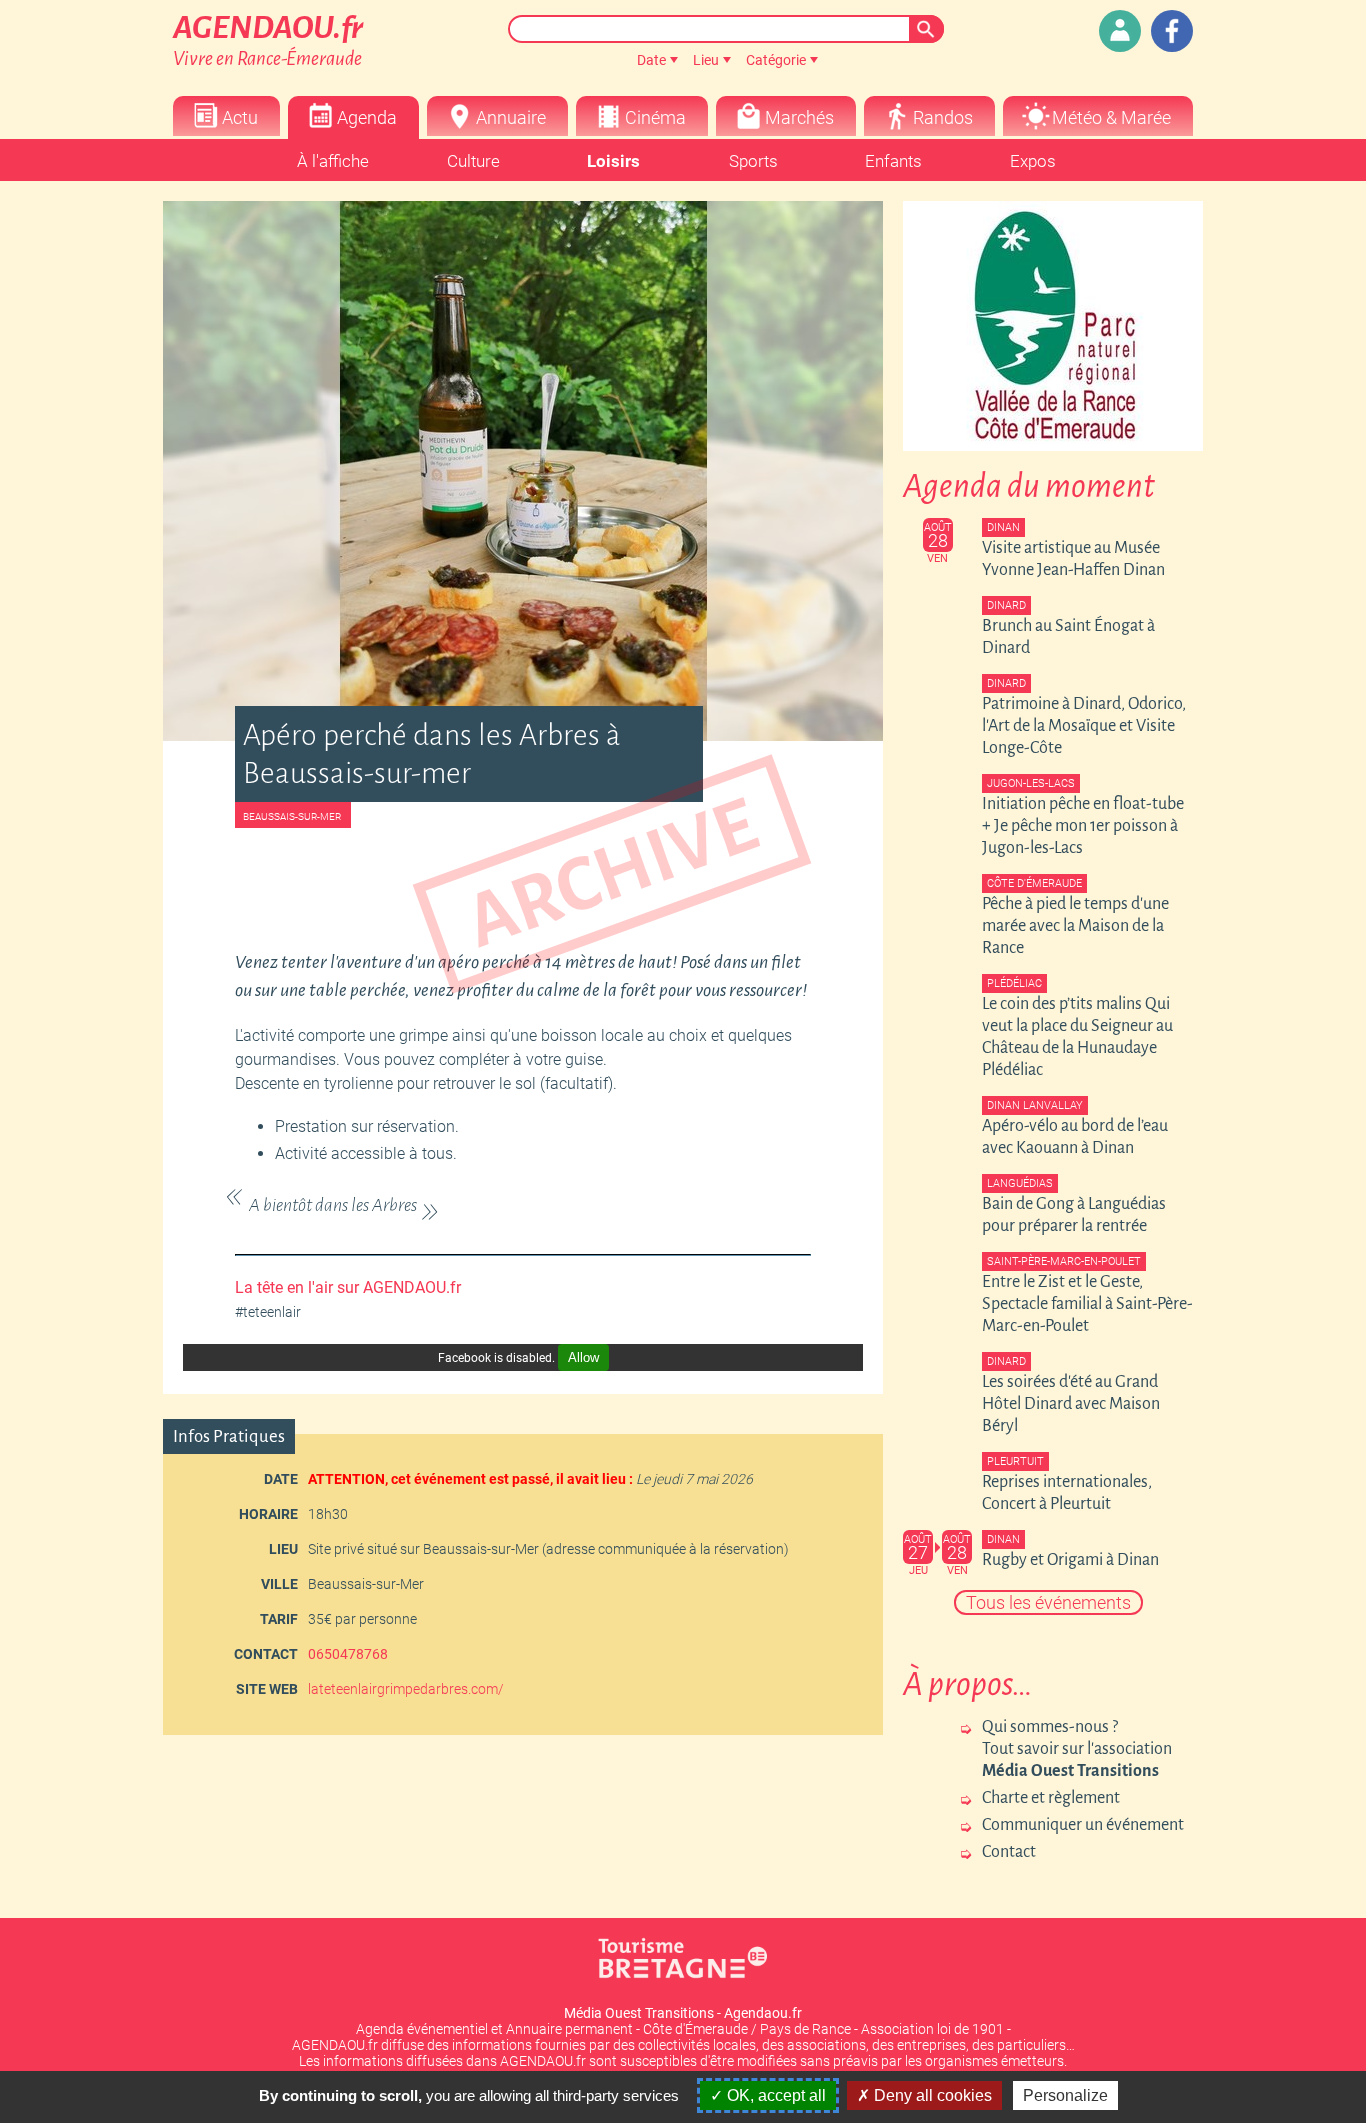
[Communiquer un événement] (1120, 31)
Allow (583, 1357)
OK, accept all (774, 2095)
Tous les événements (1048, 1602)
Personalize (1065, 2095)
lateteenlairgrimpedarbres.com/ (406, 1689)
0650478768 (348, 1654)
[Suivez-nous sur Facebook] (1172, 31)
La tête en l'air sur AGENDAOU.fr (348, 1287)
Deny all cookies (931, 2095)
